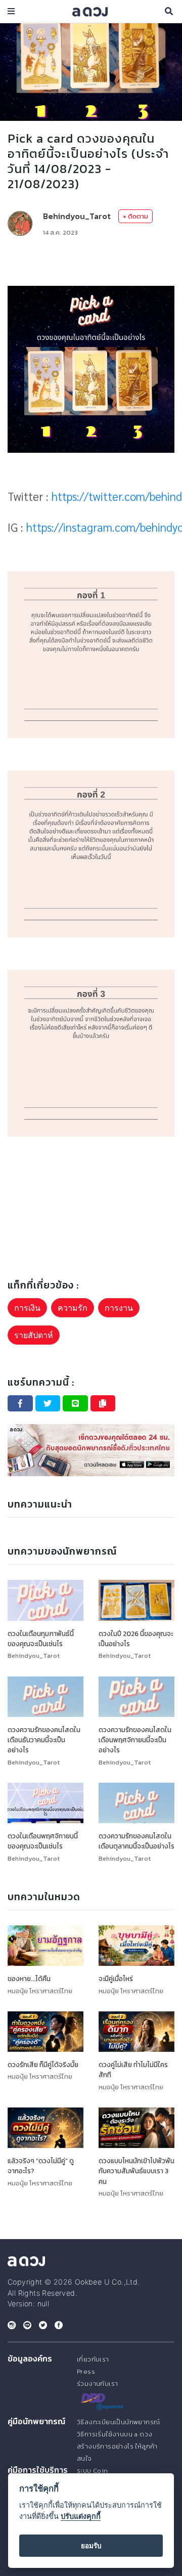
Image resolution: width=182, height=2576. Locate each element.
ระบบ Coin (93, 2471)
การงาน (119, 1308)
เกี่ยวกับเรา (93, 2359)
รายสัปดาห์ (34, 1335)
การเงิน (27, 1308)
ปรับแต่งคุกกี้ (81, 2516)
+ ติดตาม (135, 216)
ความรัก (73, 1308)
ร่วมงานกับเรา (97, 2384)
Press (86, 2371)
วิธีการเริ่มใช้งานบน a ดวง (115, 2434)
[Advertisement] (91, 262)
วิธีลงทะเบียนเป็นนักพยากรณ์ (118, 2422)
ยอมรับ (91, 2546)
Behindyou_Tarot (77, 216)
